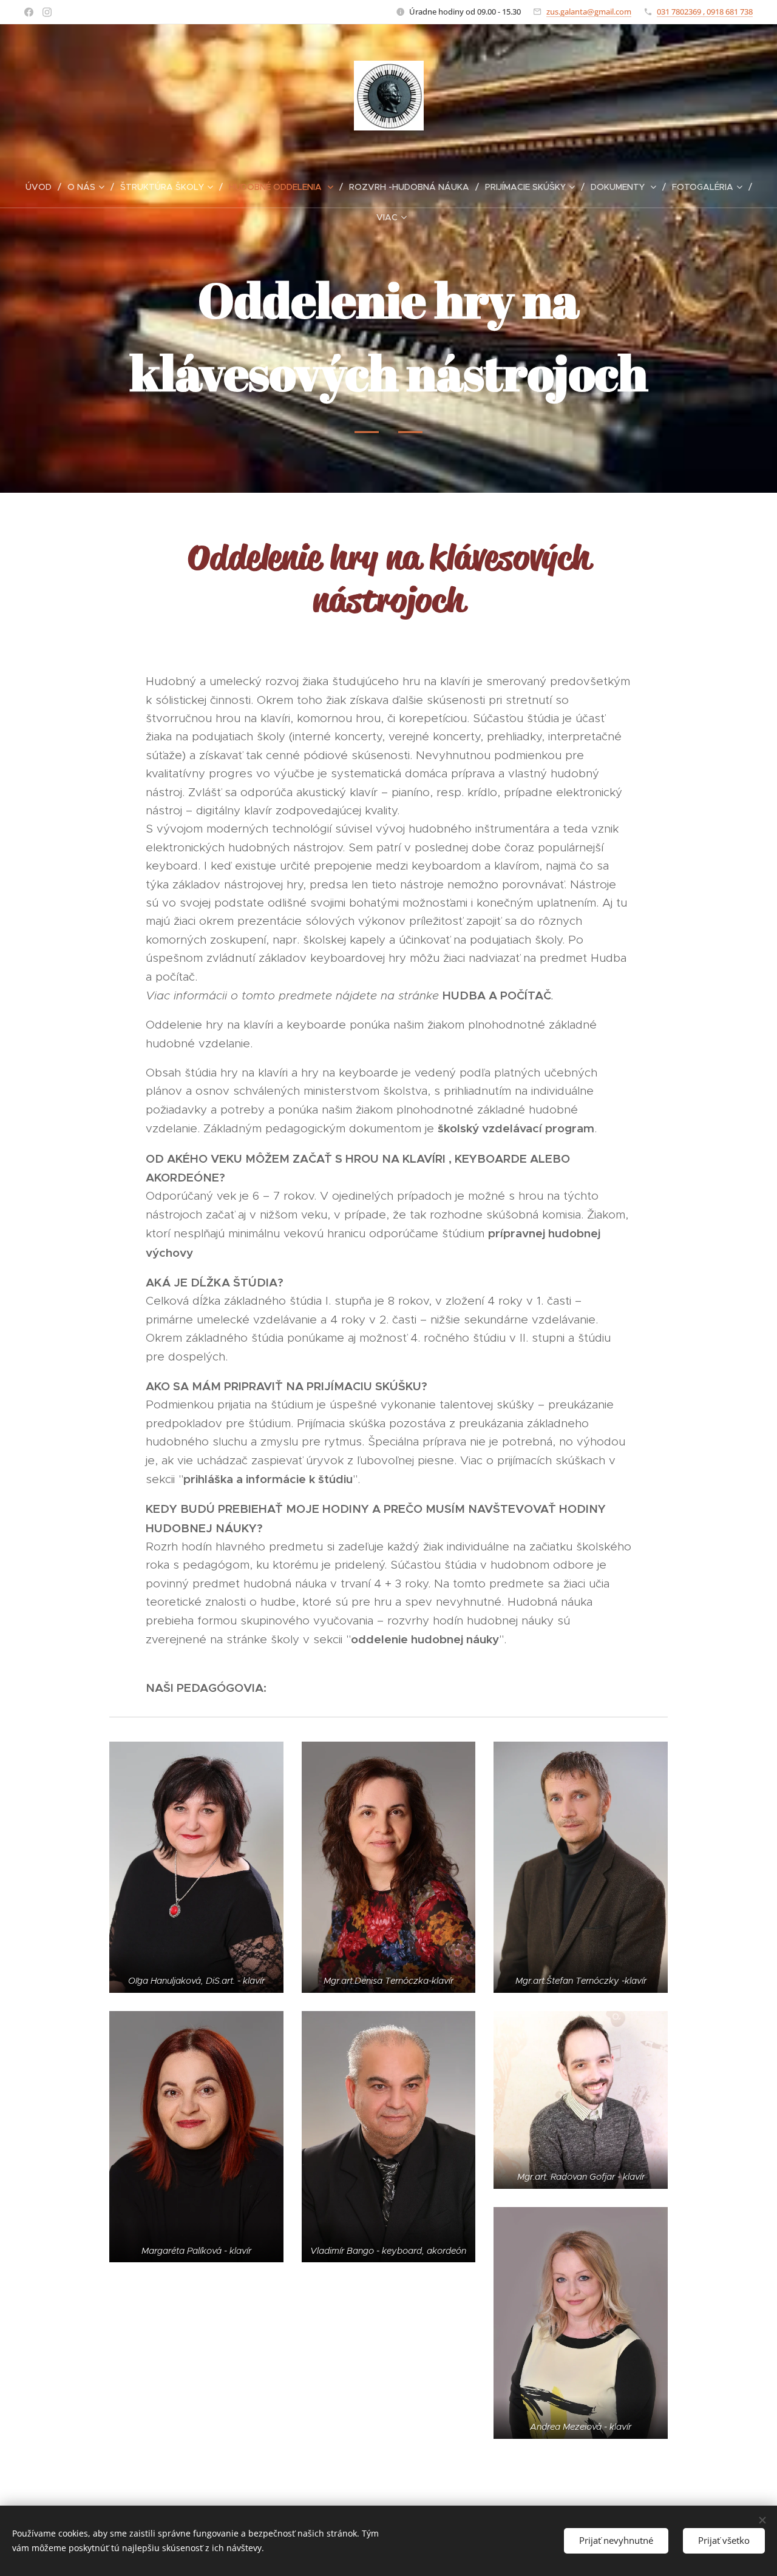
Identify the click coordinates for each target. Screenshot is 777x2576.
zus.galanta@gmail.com (589, 12)
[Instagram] (47, 12)
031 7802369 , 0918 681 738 (705, 12)
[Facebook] (29, 12)
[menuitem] (43, 187)
